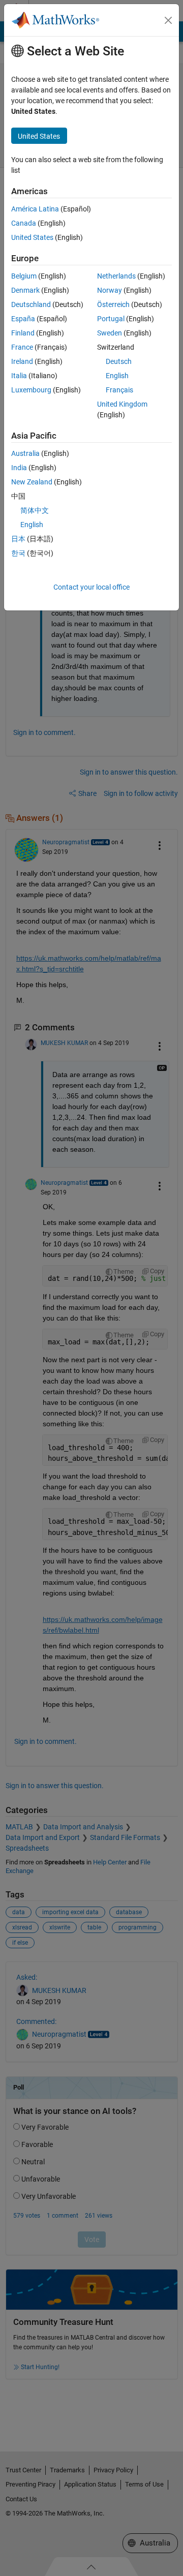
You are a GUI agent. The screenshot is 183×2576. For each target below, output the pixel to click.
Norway (110, 290)
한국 (18, 553)
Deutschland (31, 304)
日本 (18, 539)
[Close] (168, 20)
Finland (23, 333)
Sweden (110, 333)
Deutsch (119, 361)
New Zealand (32, 482)
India (19, 468)
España (23, 319)
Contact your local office (91, 587)
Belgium (24, 276)
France (22, 347)
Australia (25, 453)
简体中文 (35, 510)
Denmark (25, 290)
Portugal (111, 319)
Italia (19, 376)
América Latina (35, 209)
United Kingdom (122, 404)
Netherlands (116, 276)
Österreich (113, 304)
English (117, 376)
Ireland (22, 361)
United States (32, 237)
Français (119, 390)
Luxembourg (31, 390)
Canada (24, 223)
